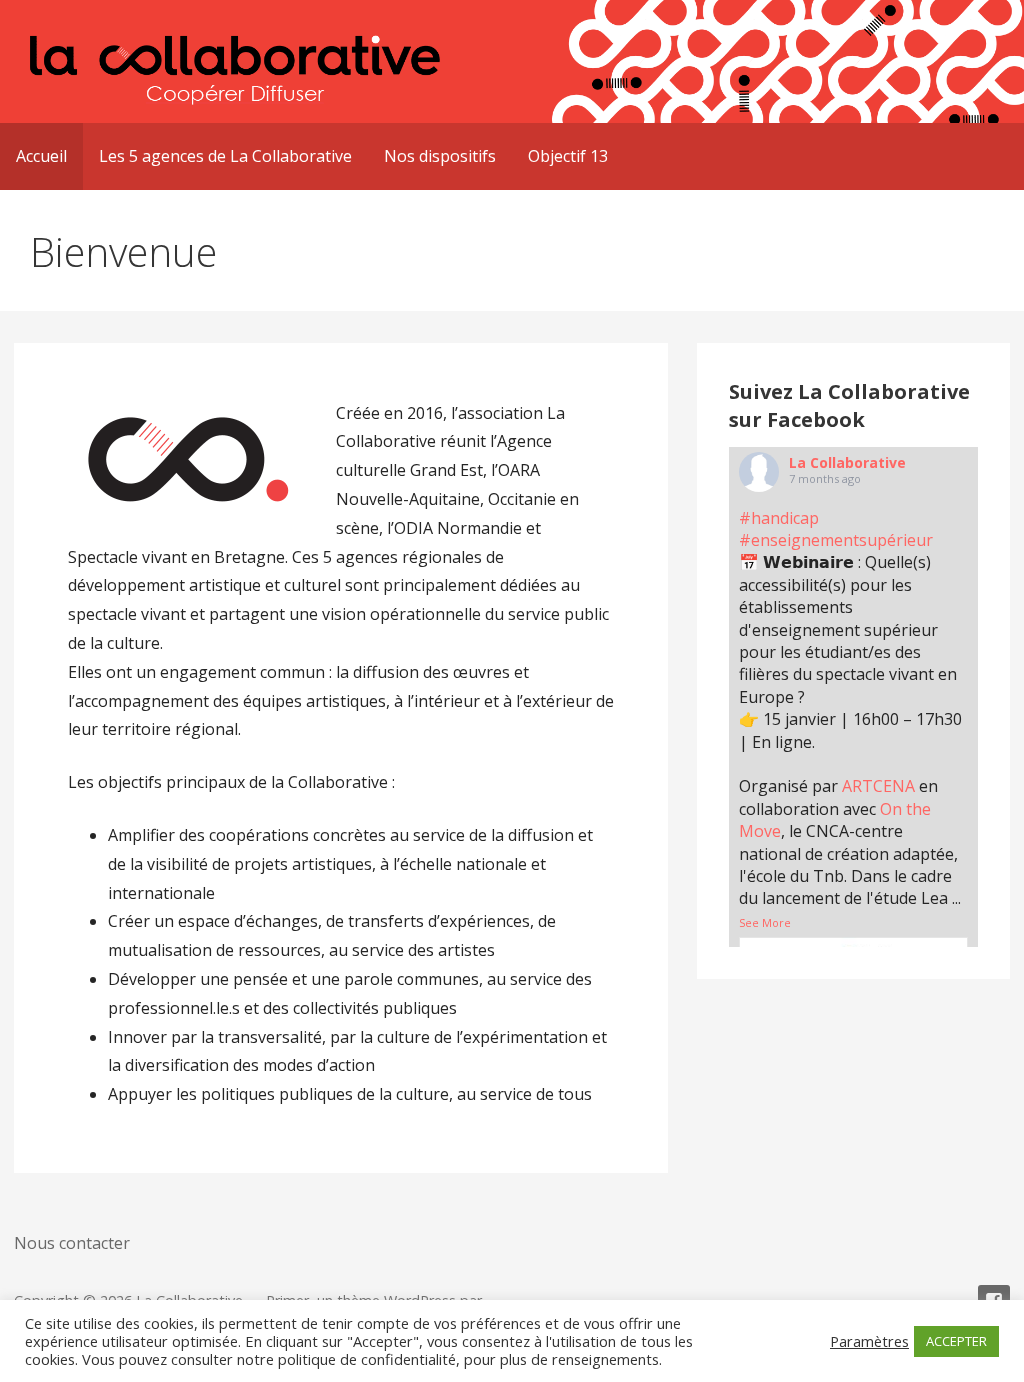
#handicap (779, 518)
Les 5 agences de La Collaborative (225, 156)
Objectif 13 (568, 156)
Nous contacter (72, 1243)
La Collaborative (847, 462)
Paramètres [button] (869, 1341)
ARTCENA (878, 786)
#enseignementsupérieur (836, 540)
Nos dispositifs (440, 156)
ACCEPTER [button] (956, 1341)
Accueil (41, 156)
